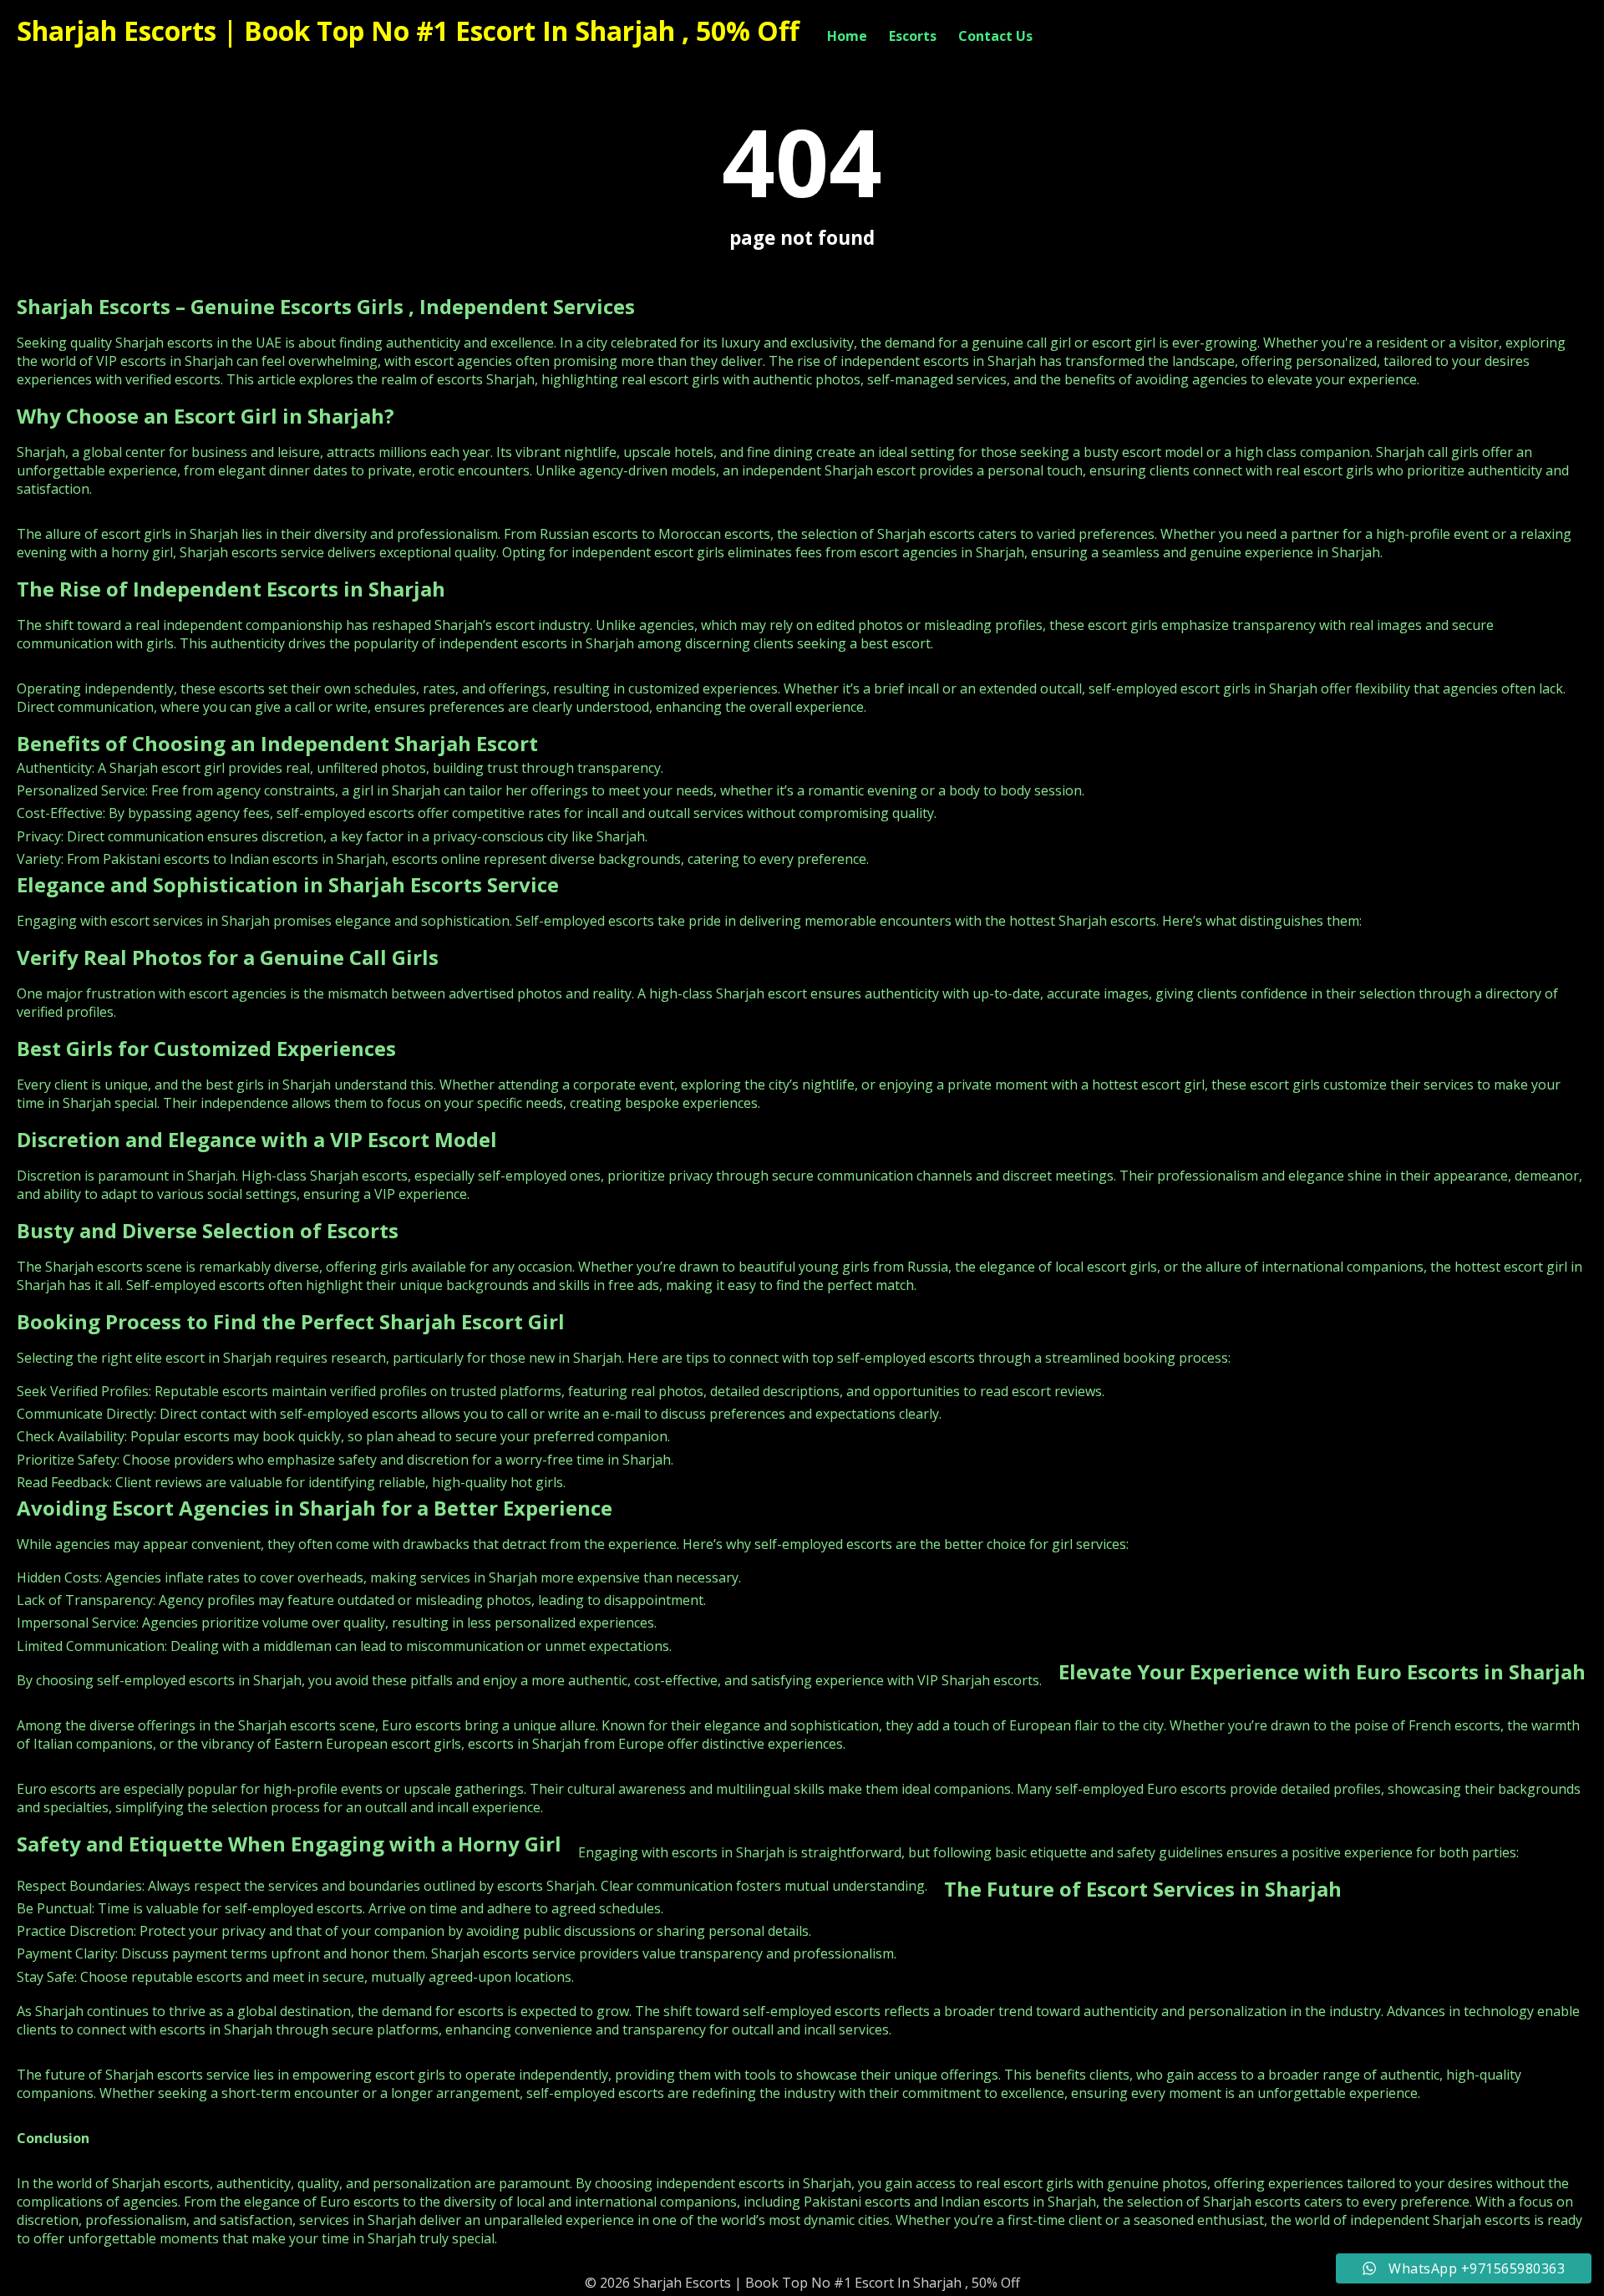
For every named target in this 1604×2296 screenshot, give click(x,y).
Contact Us (995, 36)
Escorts (913, 36)
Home (847, 36)
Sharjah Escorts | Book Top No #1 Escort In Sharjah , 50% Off (408, 30)
